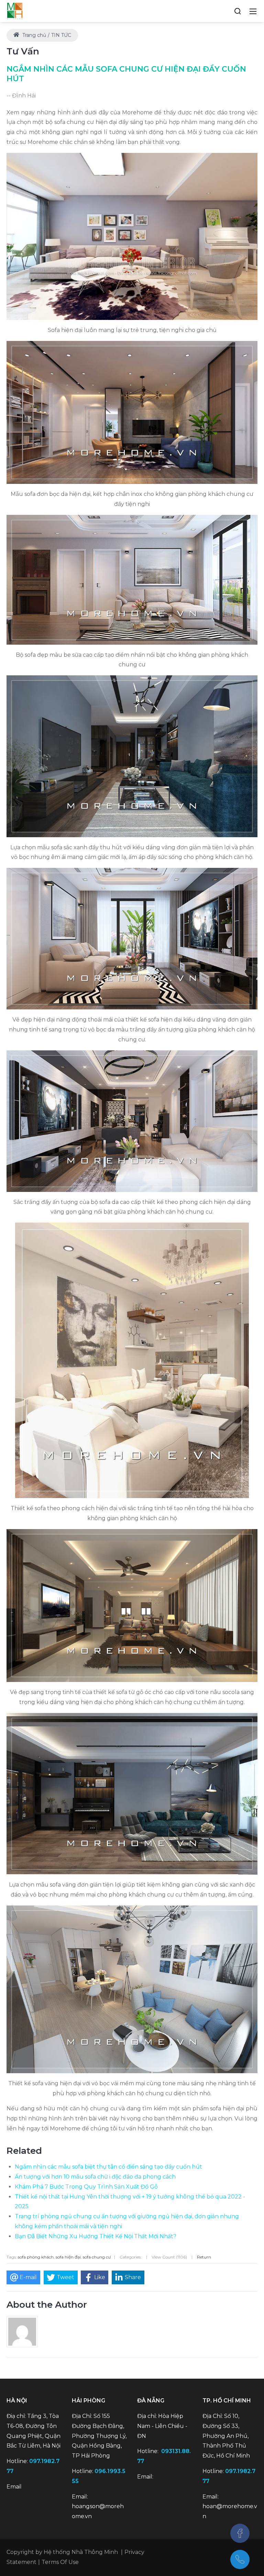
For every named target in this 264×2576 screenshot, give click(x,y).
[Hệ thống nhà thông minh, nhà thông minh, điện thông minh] (15, 11)
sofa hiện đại (68, 2257)
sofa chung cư (97, 2257)
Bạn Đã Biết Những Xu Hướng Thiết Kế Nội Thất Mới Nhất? (96, 2236)
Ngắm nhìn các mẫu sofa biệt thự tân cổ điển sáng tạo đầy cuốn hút (108, 2167)
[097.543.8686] (240, 2559)
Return (204, 2257)
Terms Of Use (60, 2562)
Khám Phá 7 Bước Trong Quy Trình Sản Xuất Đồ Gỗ (86, 2187)
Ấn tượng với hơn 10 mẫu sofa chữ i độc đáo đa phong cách (95, 2177)
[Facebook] (240, 2533)
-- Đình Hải (21, 96)
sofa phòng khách (36, 2257)
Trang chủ (34, 35)
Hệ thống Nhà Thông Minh (81, 2552)
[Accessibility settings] (225, 11)
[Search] (238, 11)
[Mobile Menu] (253, 11)
